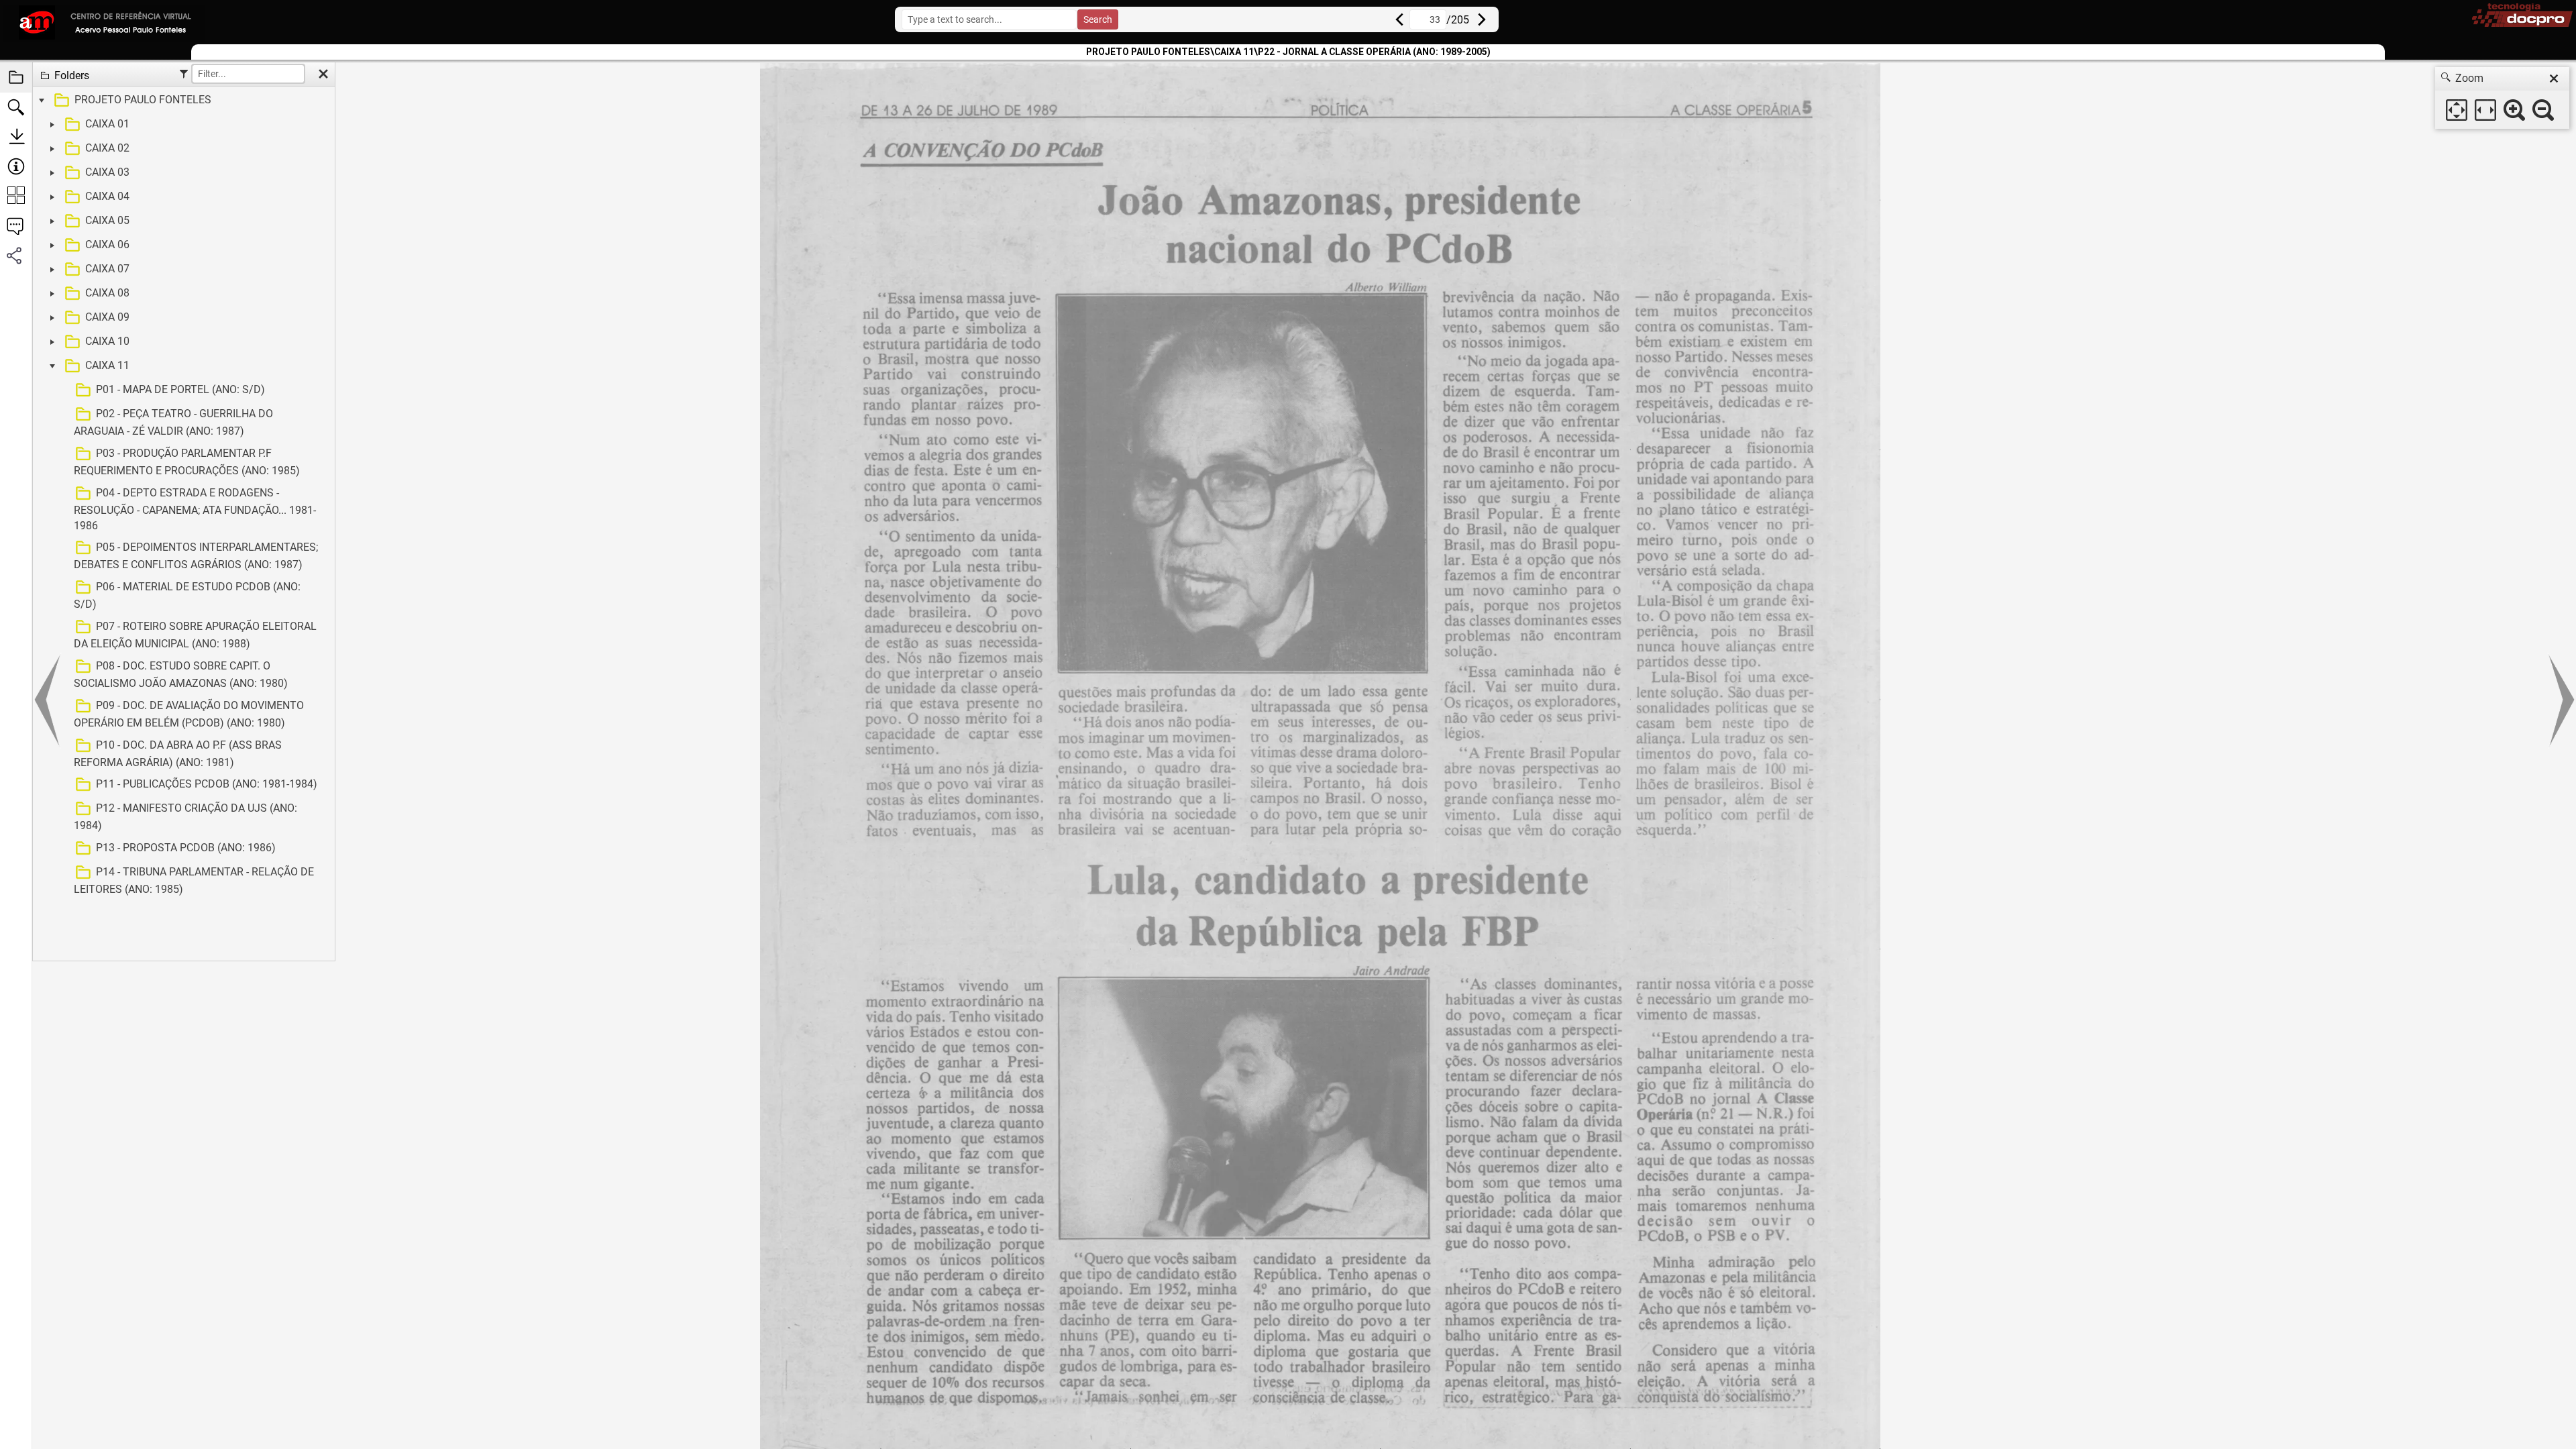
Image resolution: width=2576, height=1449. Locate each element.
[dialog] (2502, 98)
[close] (2554, 78)
